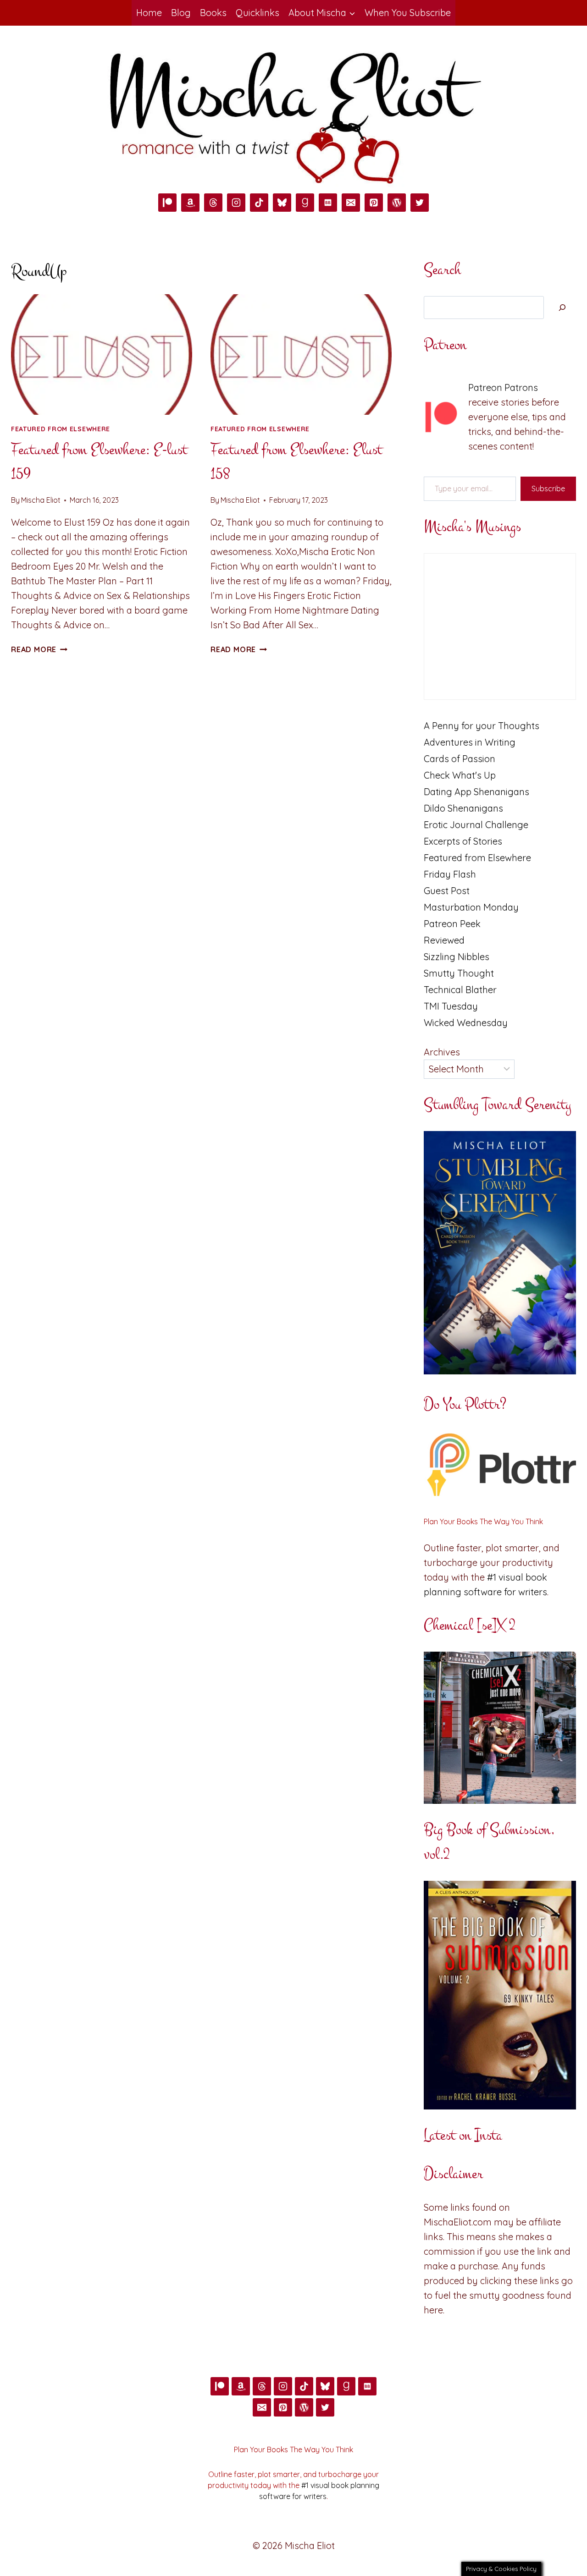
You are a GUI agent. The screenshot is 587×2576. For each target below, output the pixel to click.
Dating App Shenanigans (476, 792)
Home (149, 13)
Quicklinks (258, 13)
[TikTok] (259, 203)
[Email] (351, 203)
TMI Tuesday (451, 1006)
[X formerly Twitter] (420, 203)
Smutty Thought (459, 973)
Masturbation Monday (471, 907)
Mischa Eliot (41, 500)
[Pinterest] (374, 203)
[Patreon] (167, 203)
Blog (181, 13)
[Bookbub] (328, 203)
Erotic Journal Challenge (476, 825)
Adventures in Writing (470, 742)
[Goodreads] (305, 203)
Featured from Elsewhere (61, 429)
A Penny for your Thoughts (482, 726)
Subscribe (548, 489)
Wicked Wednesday (466, 1023)
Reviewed (444, 940)
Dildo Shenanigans (463, 808)
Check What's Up (460, 775)
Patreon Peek (452, 924)
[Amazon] (190, 203)
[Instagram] (236, 203)
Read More (39, 649)
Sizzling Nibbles (457, 957)
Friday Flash (450, 874)
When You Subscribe (408, 13)
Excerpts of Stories (463, 841)
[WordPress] (397, 203)
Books (213, 13)
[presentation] (102, 354)
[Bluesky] (282, 203)
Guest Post (447, 891)
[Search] (562, 308)
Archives (442, 1052)
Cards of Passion (460, 759)
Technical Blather (460, 990)
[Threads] (213, 203)
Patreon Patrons (503, 387)
